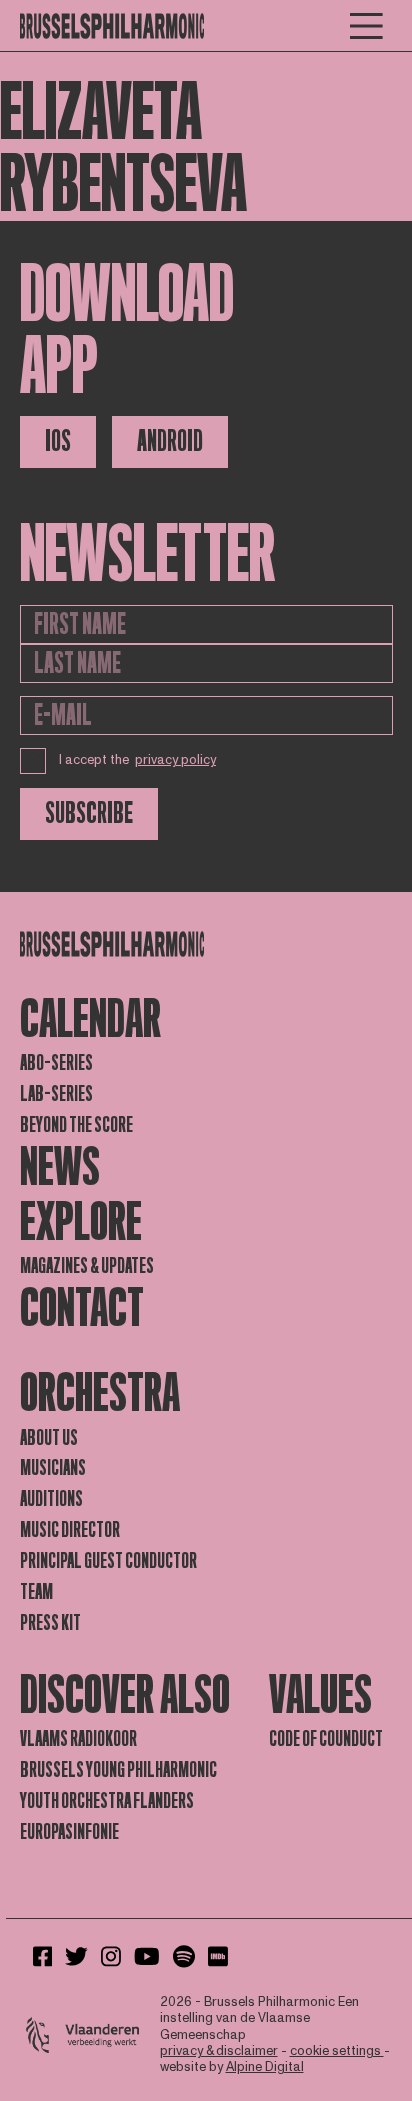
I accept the (138, 760)
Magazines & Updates (87, 1266)
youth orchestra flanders (107, 1801)
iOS (58, 441)
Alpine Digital (265, 2067)
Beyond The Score (76, 1125)
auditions (51, 1499)
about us (49, 1438)
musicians (53, 1468)
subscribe (89, 813)
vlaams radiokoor (78, 1739)
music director (70, 1530)
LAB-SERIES (56, 1094)
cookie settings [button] (337, 2051)
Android (170, 441)
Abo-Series (56, 1063)
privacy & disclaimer (219, 2051)
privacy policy (175, 760)
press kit (50, 1623)
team (36, 1592)
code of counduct (326, 1739)
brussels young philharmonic (118, 1770)
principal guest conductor (108, 1561)
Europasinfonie (69, 1832)
